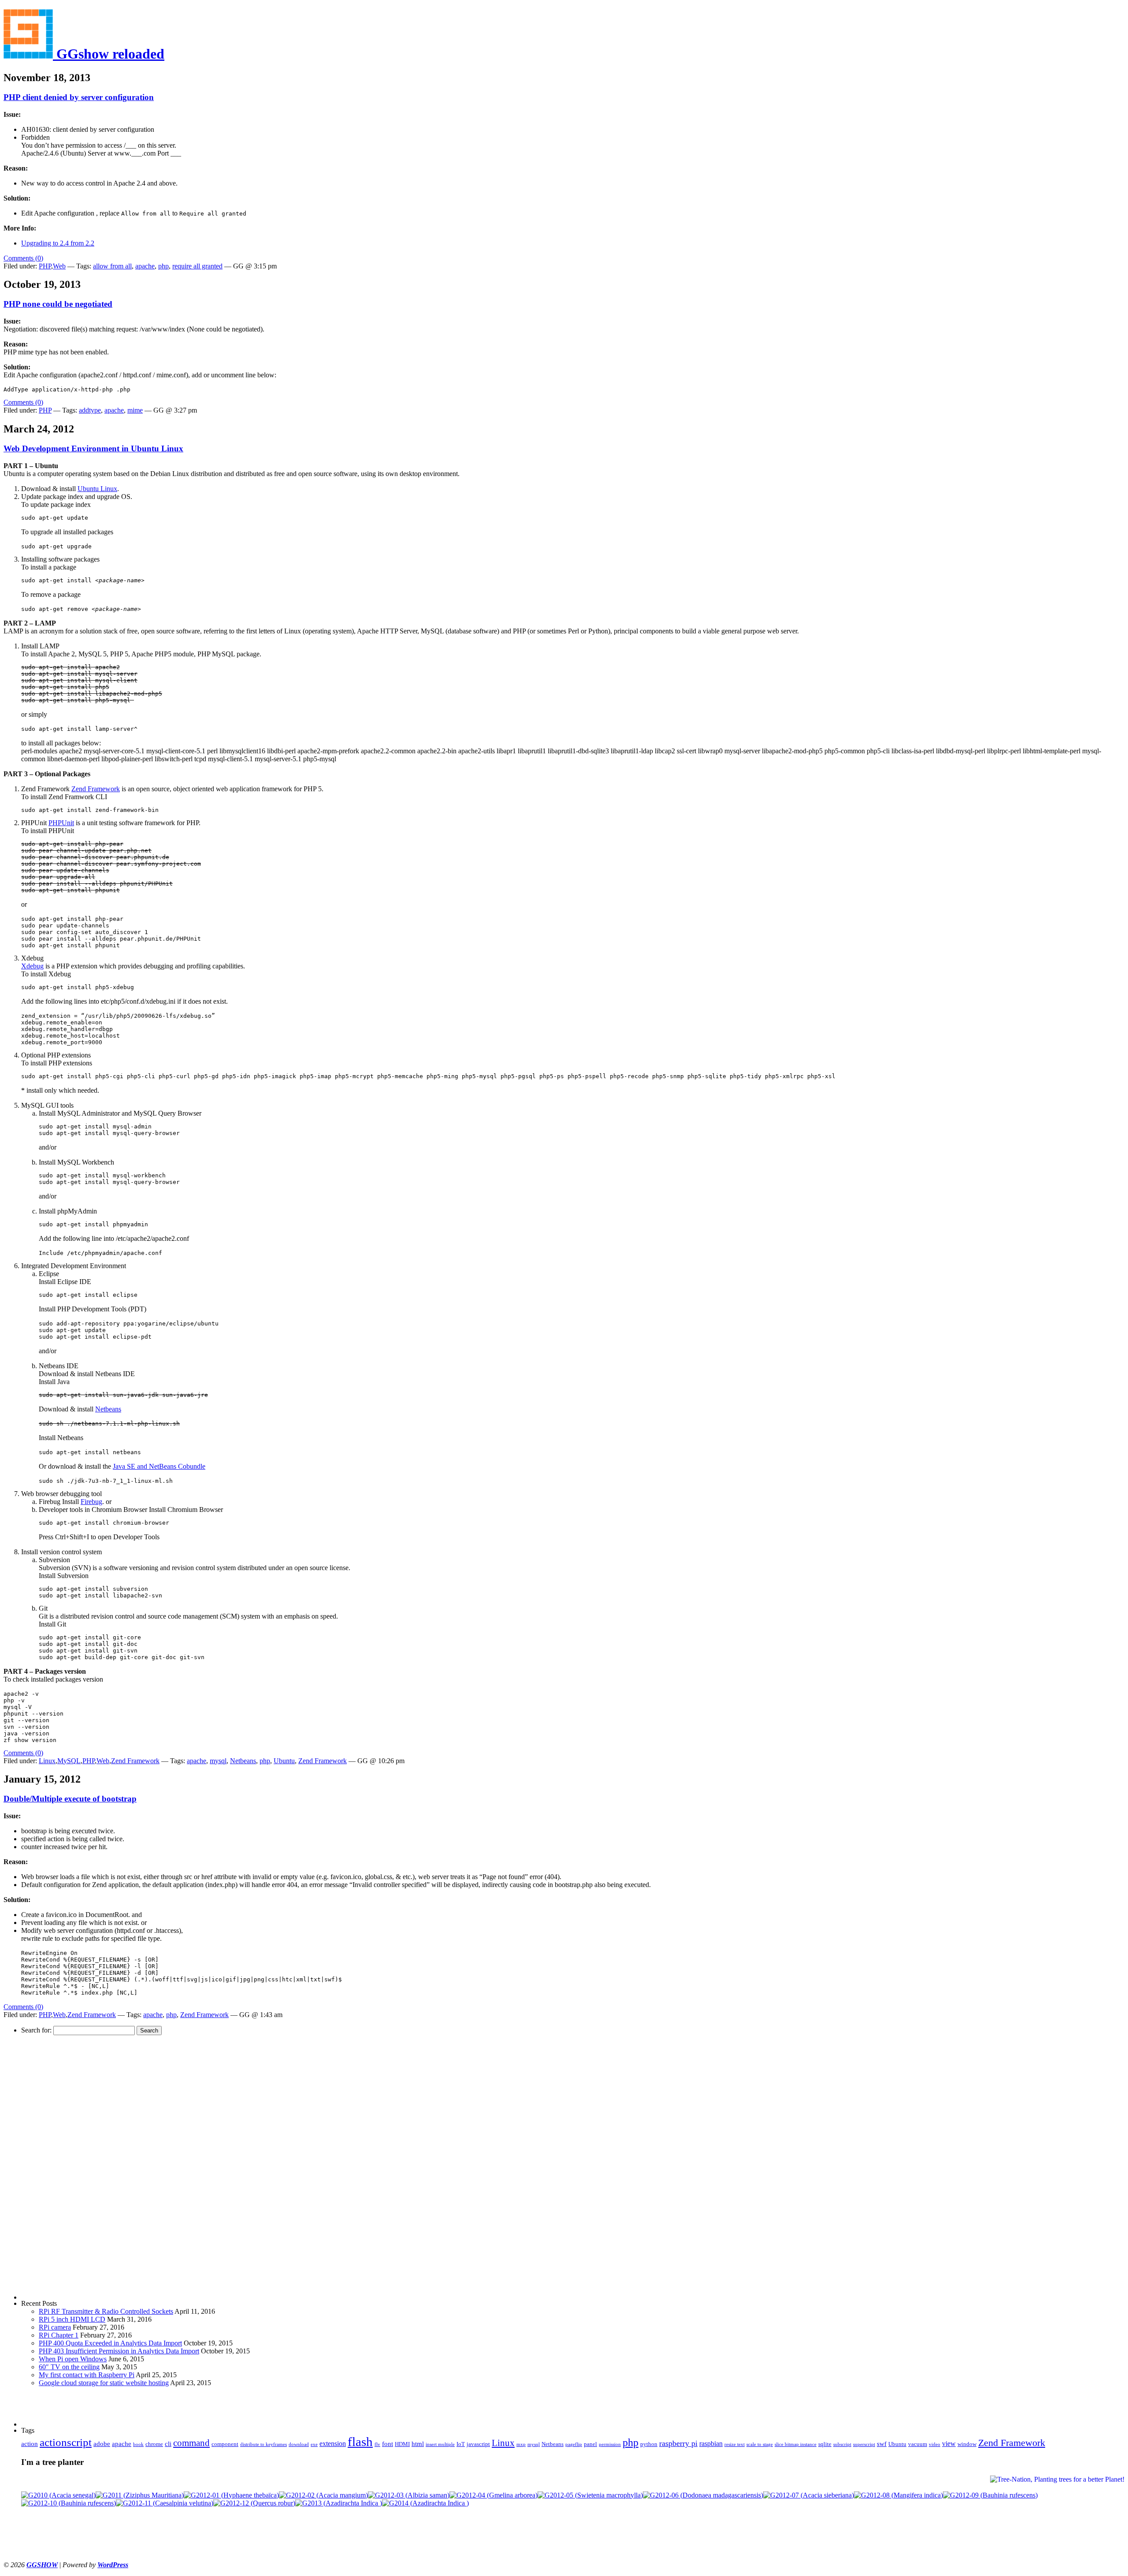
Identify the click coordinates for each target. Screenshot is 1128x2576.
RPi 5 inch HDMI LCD (72, 2319)
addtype (90, 410)
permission (610, 2444)
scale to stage (760, 2444)
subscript (842, 2444)
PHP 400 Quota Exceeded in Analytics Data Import (110, 2343)
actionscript (66, 2442)
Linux (47, 1761)
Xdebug (32, 966)
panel (590, 2444)
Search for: (36, 2030)
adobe (102, 2444)
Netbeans (108, 1409)
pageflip (574, 2444)
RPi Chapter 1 (59, 2335)
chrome (154, 2444)
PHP (45, 266)
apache (145, 266)
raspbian (711, 2444)
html (418, 2444)
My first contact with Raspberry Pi (87, 2375)
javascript (478, 2444)
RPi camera (55, 2327)
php (163, 266)
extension (333, 2444)
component (225, 2444)
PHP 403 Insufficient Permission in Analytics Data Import (119, 2351)
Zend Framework (96, 789)
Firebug (91, 1502)
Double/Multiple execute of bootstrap (70, 1799)
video (935, 2444)
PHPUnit (61, 823)
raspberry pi (678, 2443)
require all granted (197, 266)
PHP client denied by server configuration (79, 97)
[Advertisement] (56, 2167)
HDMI (402, 2444)
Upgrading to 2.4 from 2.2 (58, 243)
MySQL (69, 1761)
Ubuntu (284, 1761)
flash (360, 2442)
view (949, 2444)
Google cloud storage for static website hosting (104, 2383)
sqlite (825, 2444)
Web (59, 266)
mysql (218, 1761)
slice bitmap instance (796, 2444)
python (649, 2444)
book (138, 2444)
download (299, 2444)
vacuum (918, 2444)
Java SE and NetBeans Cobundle (159, 1466)
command (191, 2443)
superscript (864, 2444)
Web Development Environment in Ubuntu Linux (93, 449)
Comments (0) (23, 258)
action (30, 2444)
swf (882, 2444)
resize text (735, 2444)
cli (168, 2444)
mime (135, 410)
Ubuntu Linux (97, 489)
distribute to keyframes (263, 2444)
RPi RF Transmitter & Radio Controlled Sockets (106, 2311)
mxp (521, 2444)
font (388, 2444)
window (967, 2444)
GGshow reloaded (109, 54)
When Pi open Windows (73, 2359)
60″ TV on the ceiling (69, 2367)
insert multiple (440, 2444)
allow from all (112, 266)
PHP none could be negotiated (58, 304)
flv (377, 2444)
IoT (461, 2444)
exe (314, 2444)
